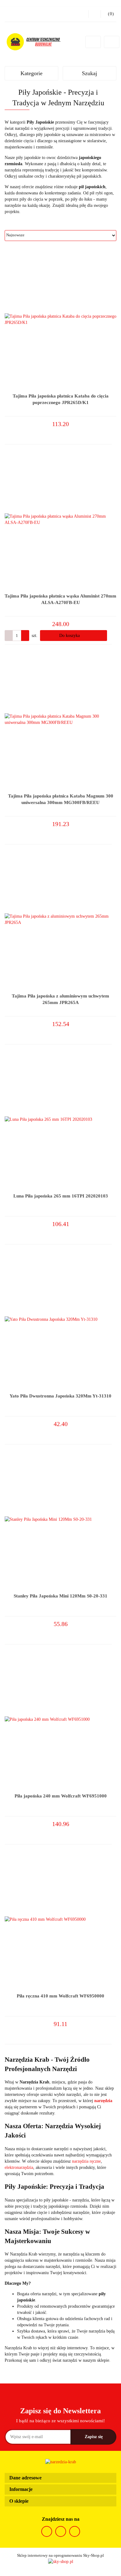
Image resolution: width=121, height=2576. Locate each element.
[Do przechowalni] (114, 430)
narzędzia (103, 2101)
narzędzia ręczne (86, 2161)
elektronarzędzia (19, 2167)
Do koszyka (70, 636)
